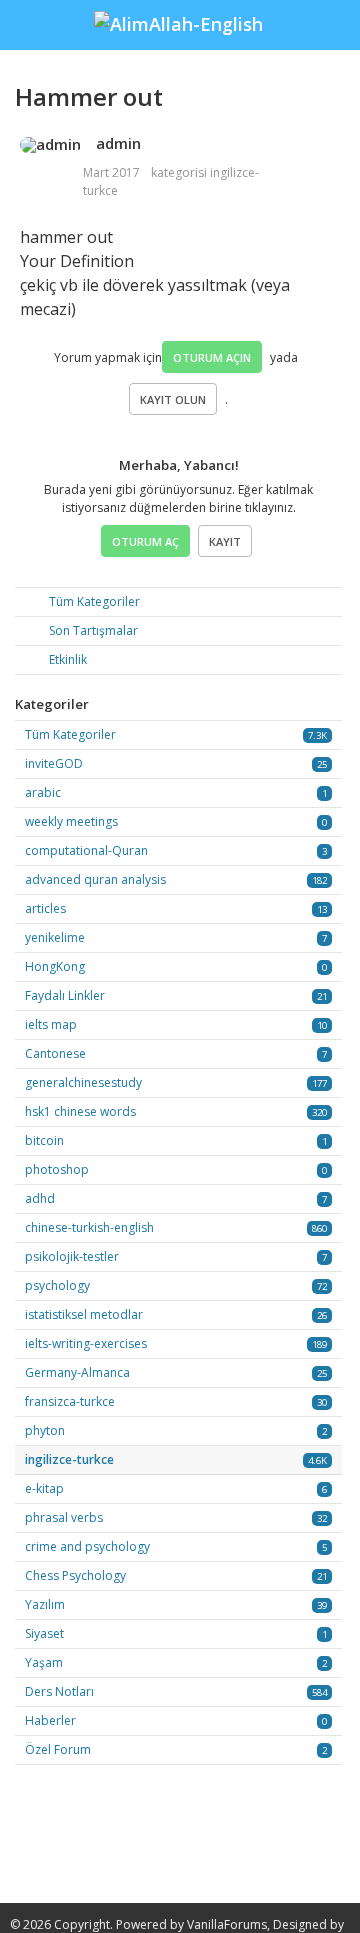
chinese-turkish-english (89, 1227)
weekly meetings (71, 821)
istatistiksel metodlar (84, 1314)
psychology (57, 1285)
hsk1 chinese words (80, 1111)
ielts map (51, 1024)
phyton (45, 1430)
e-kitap (44, 1488)
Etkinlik (66, 659)
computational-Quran (86, 850)
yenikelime (55, 937)
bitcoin (44, 1140)
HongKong (55, 966)
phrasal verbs (64, 1517)
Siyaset (44, 1633)
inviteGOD (54, 763)
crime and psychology (87, 1546)
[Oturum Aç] (335, 12)
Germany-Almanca (77, 1372)
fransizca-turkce (70, 1401)
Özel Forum (58, 1749)
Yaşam (44, 1662)
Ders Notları (59, 1691)
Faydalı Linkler (65, 995)
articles (45, 908)
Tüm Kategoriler (93, 601)
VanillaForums (227, 1924)
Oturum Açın (212, 357)
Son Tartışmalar (92, 630)
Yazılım (45, 1604)
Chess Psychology (75, 1575)
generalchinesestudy (83, 1082)
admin (118, 143)
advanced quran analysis (95, 879)
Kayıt (225, 541)
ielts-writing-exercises (86, 1343)
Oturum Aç (145, 541)
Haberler (50, 1720)
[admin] (50, 145)
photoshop (57, 1169)
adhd (40, 1198)
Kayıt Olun (173, 399)
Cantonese (55, 1053)
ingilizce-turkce (69, 1459)
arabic (43, 792)
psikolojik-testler (72, 1256)
